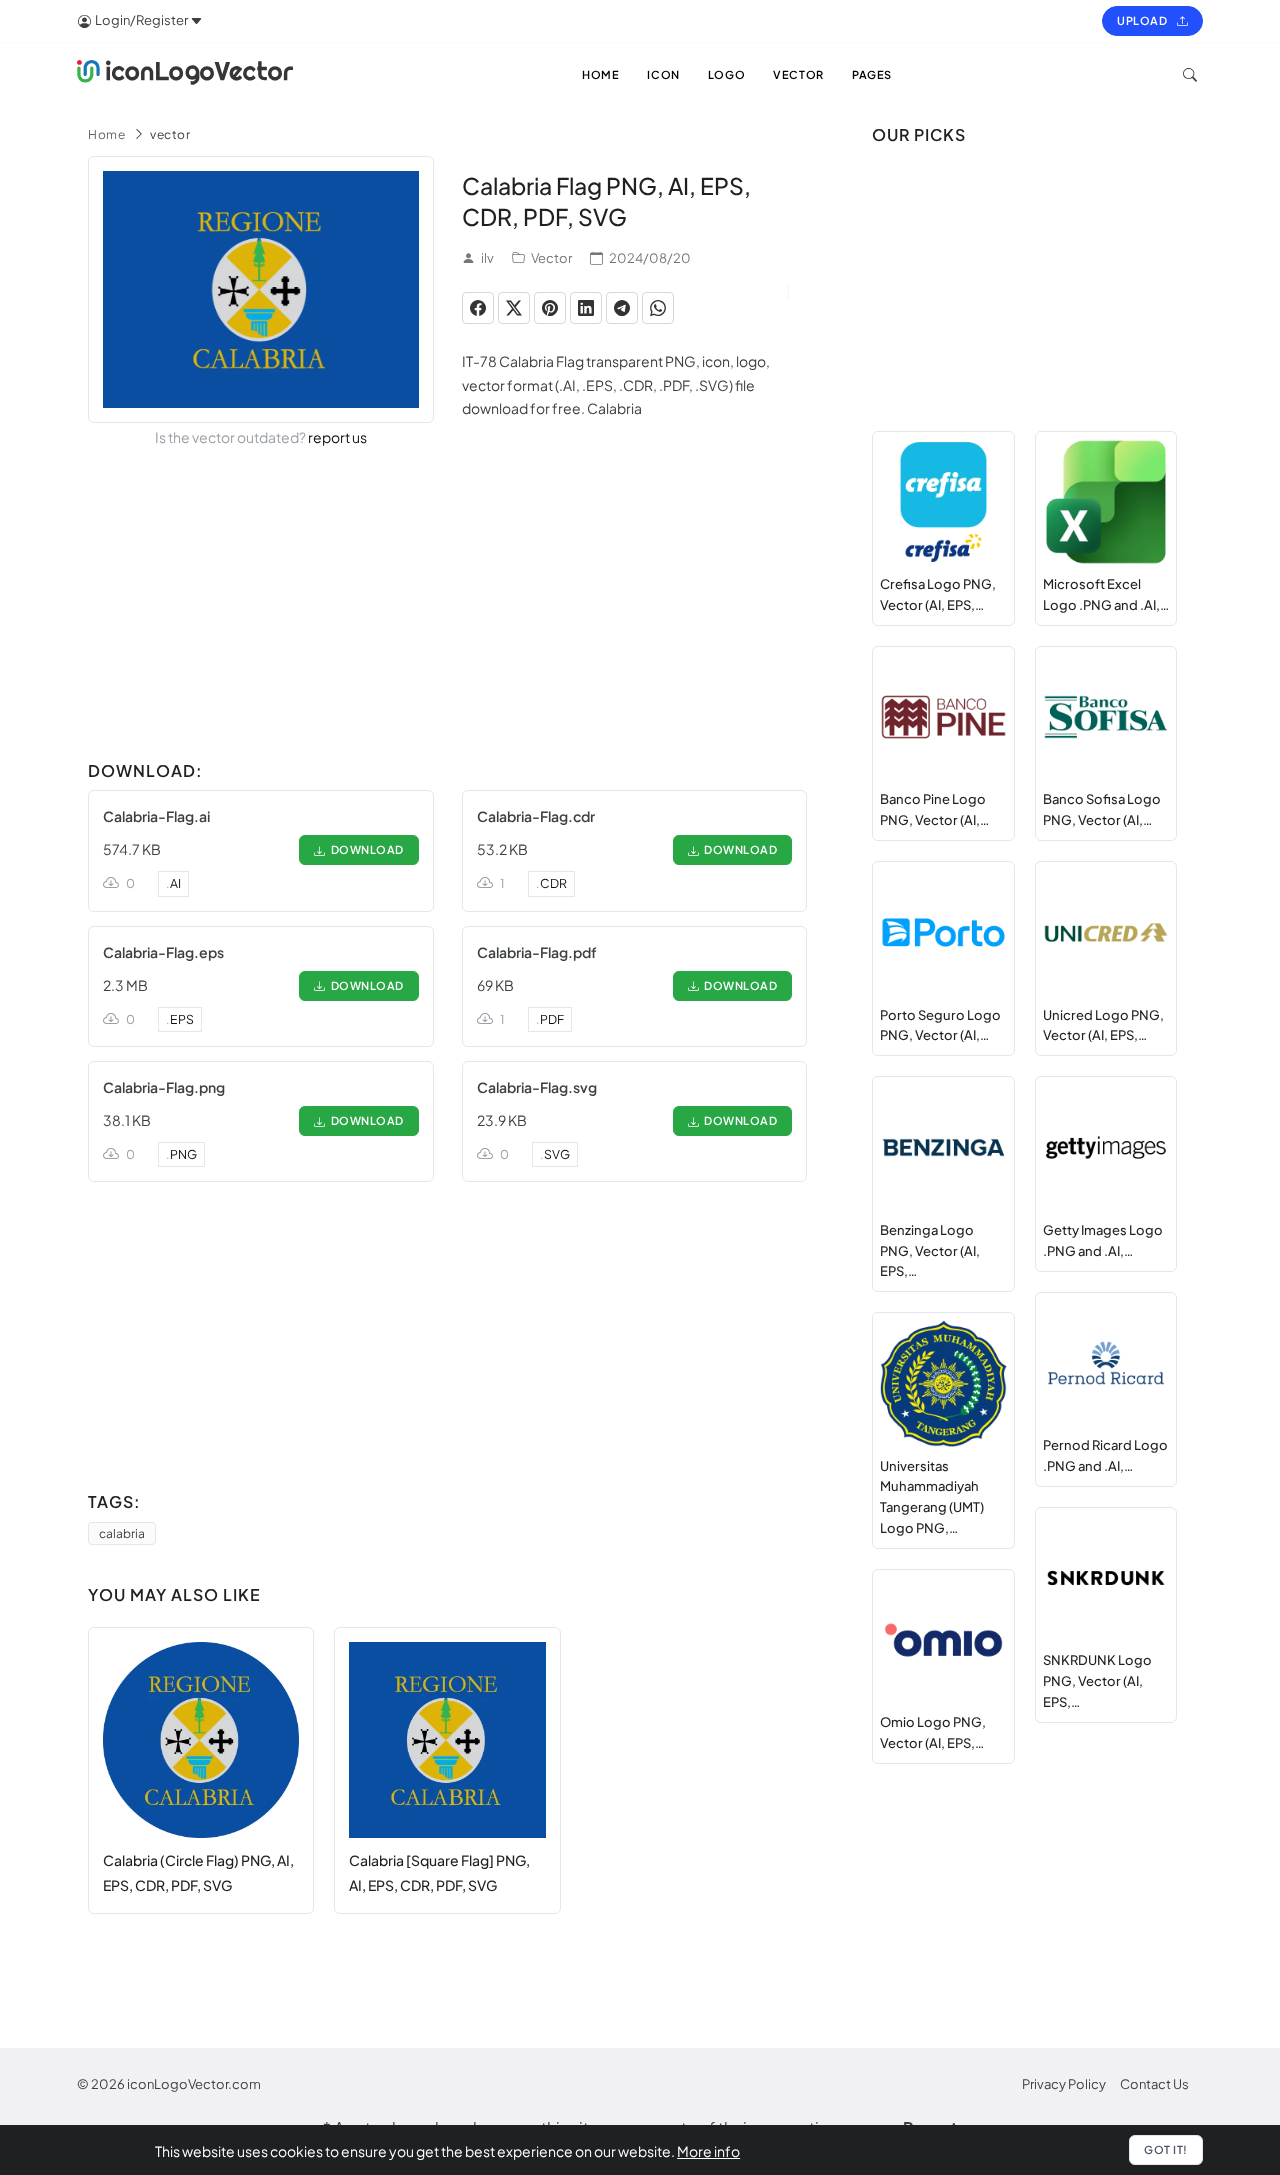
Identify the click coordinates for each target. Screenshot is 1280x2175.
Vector (551, 258)
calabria (122, 1533)
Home (106, 134)
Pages (872, 74)
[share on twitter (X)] (514, 308)
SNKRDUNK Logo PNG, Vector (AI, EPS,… (1097, 1681)
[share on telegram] (622, 308)
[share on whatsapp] (658, 308)
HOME (600, 74)
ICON (663, 74)
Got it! (1166, 2149)
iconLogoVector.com (194, 2084)
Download (365, 849)
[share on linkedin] (586, 308)
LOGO (726, 74)
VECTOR (798, 74)
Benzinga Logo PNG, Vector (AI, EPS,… (930, 1251)
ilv (487, 258)
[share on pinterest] (550, 308)
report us (337, 437)
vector (170, 134)
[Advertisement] (447, 612)
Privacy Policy (1064, 2084)
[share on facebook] (478, 308)
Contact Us (1154, 2084)
